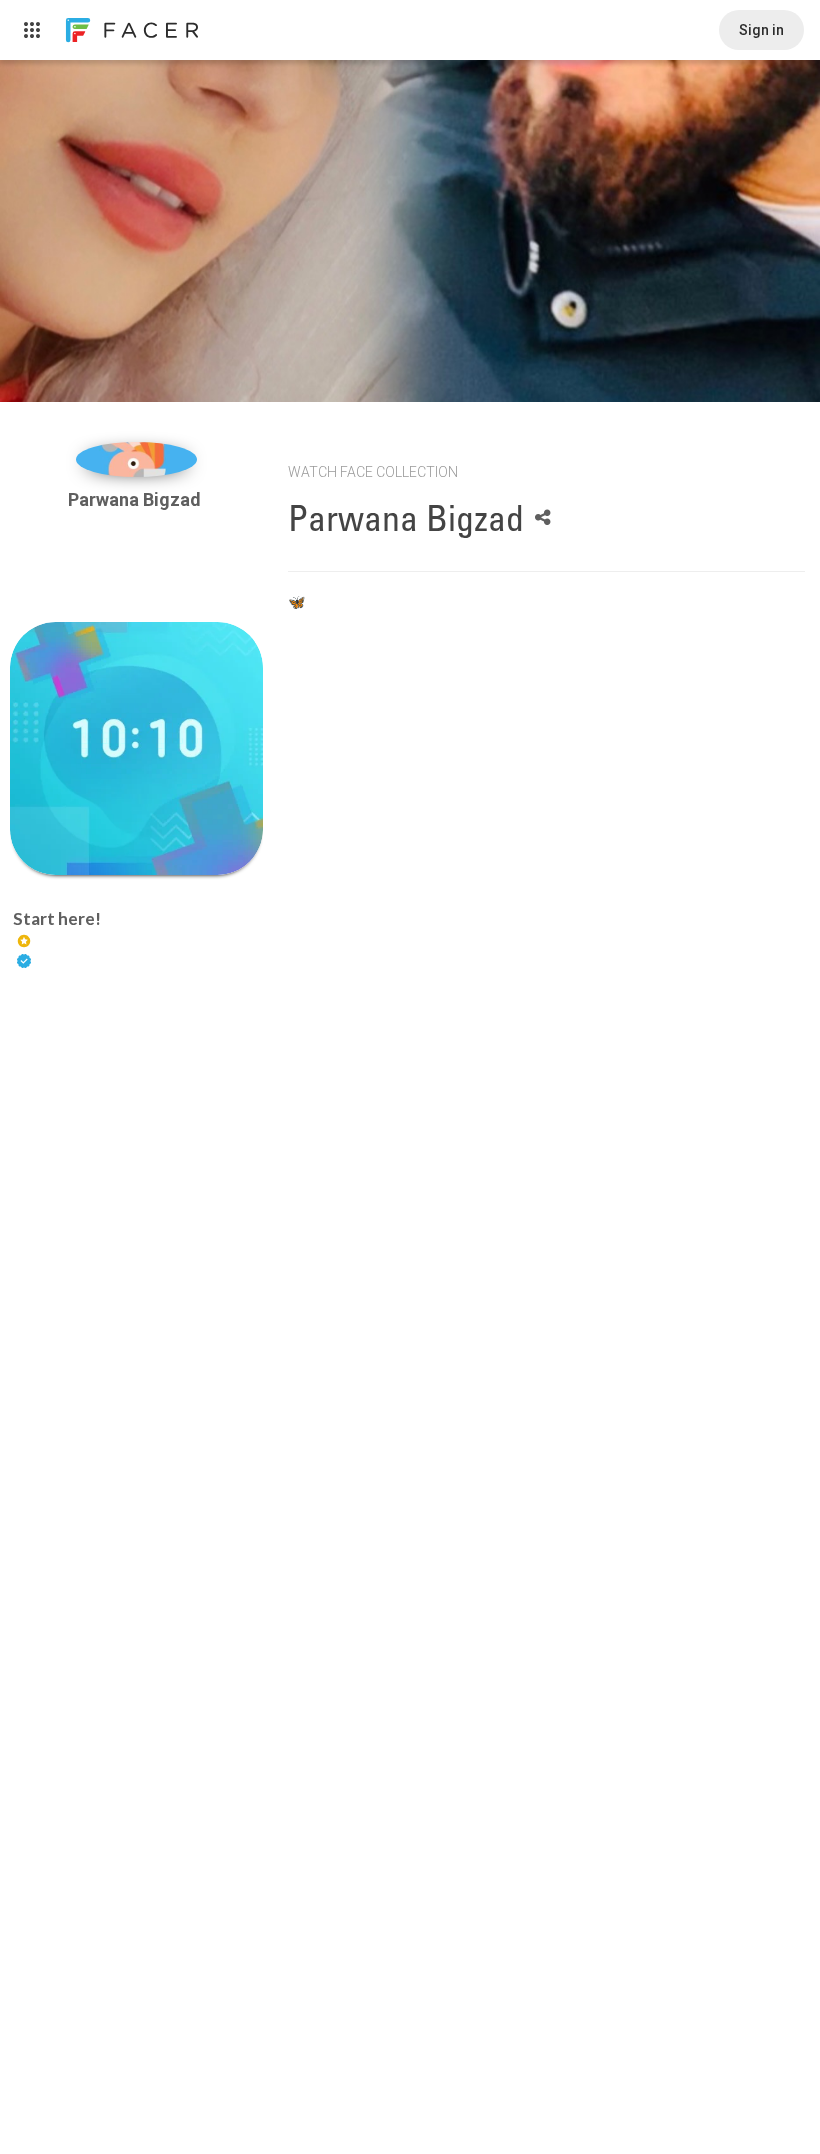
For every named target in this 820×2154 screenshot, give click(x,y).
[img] (137, 459)
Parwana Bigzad (136, 499)
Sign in (761, 30)
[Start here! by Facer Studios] (136, 748)
